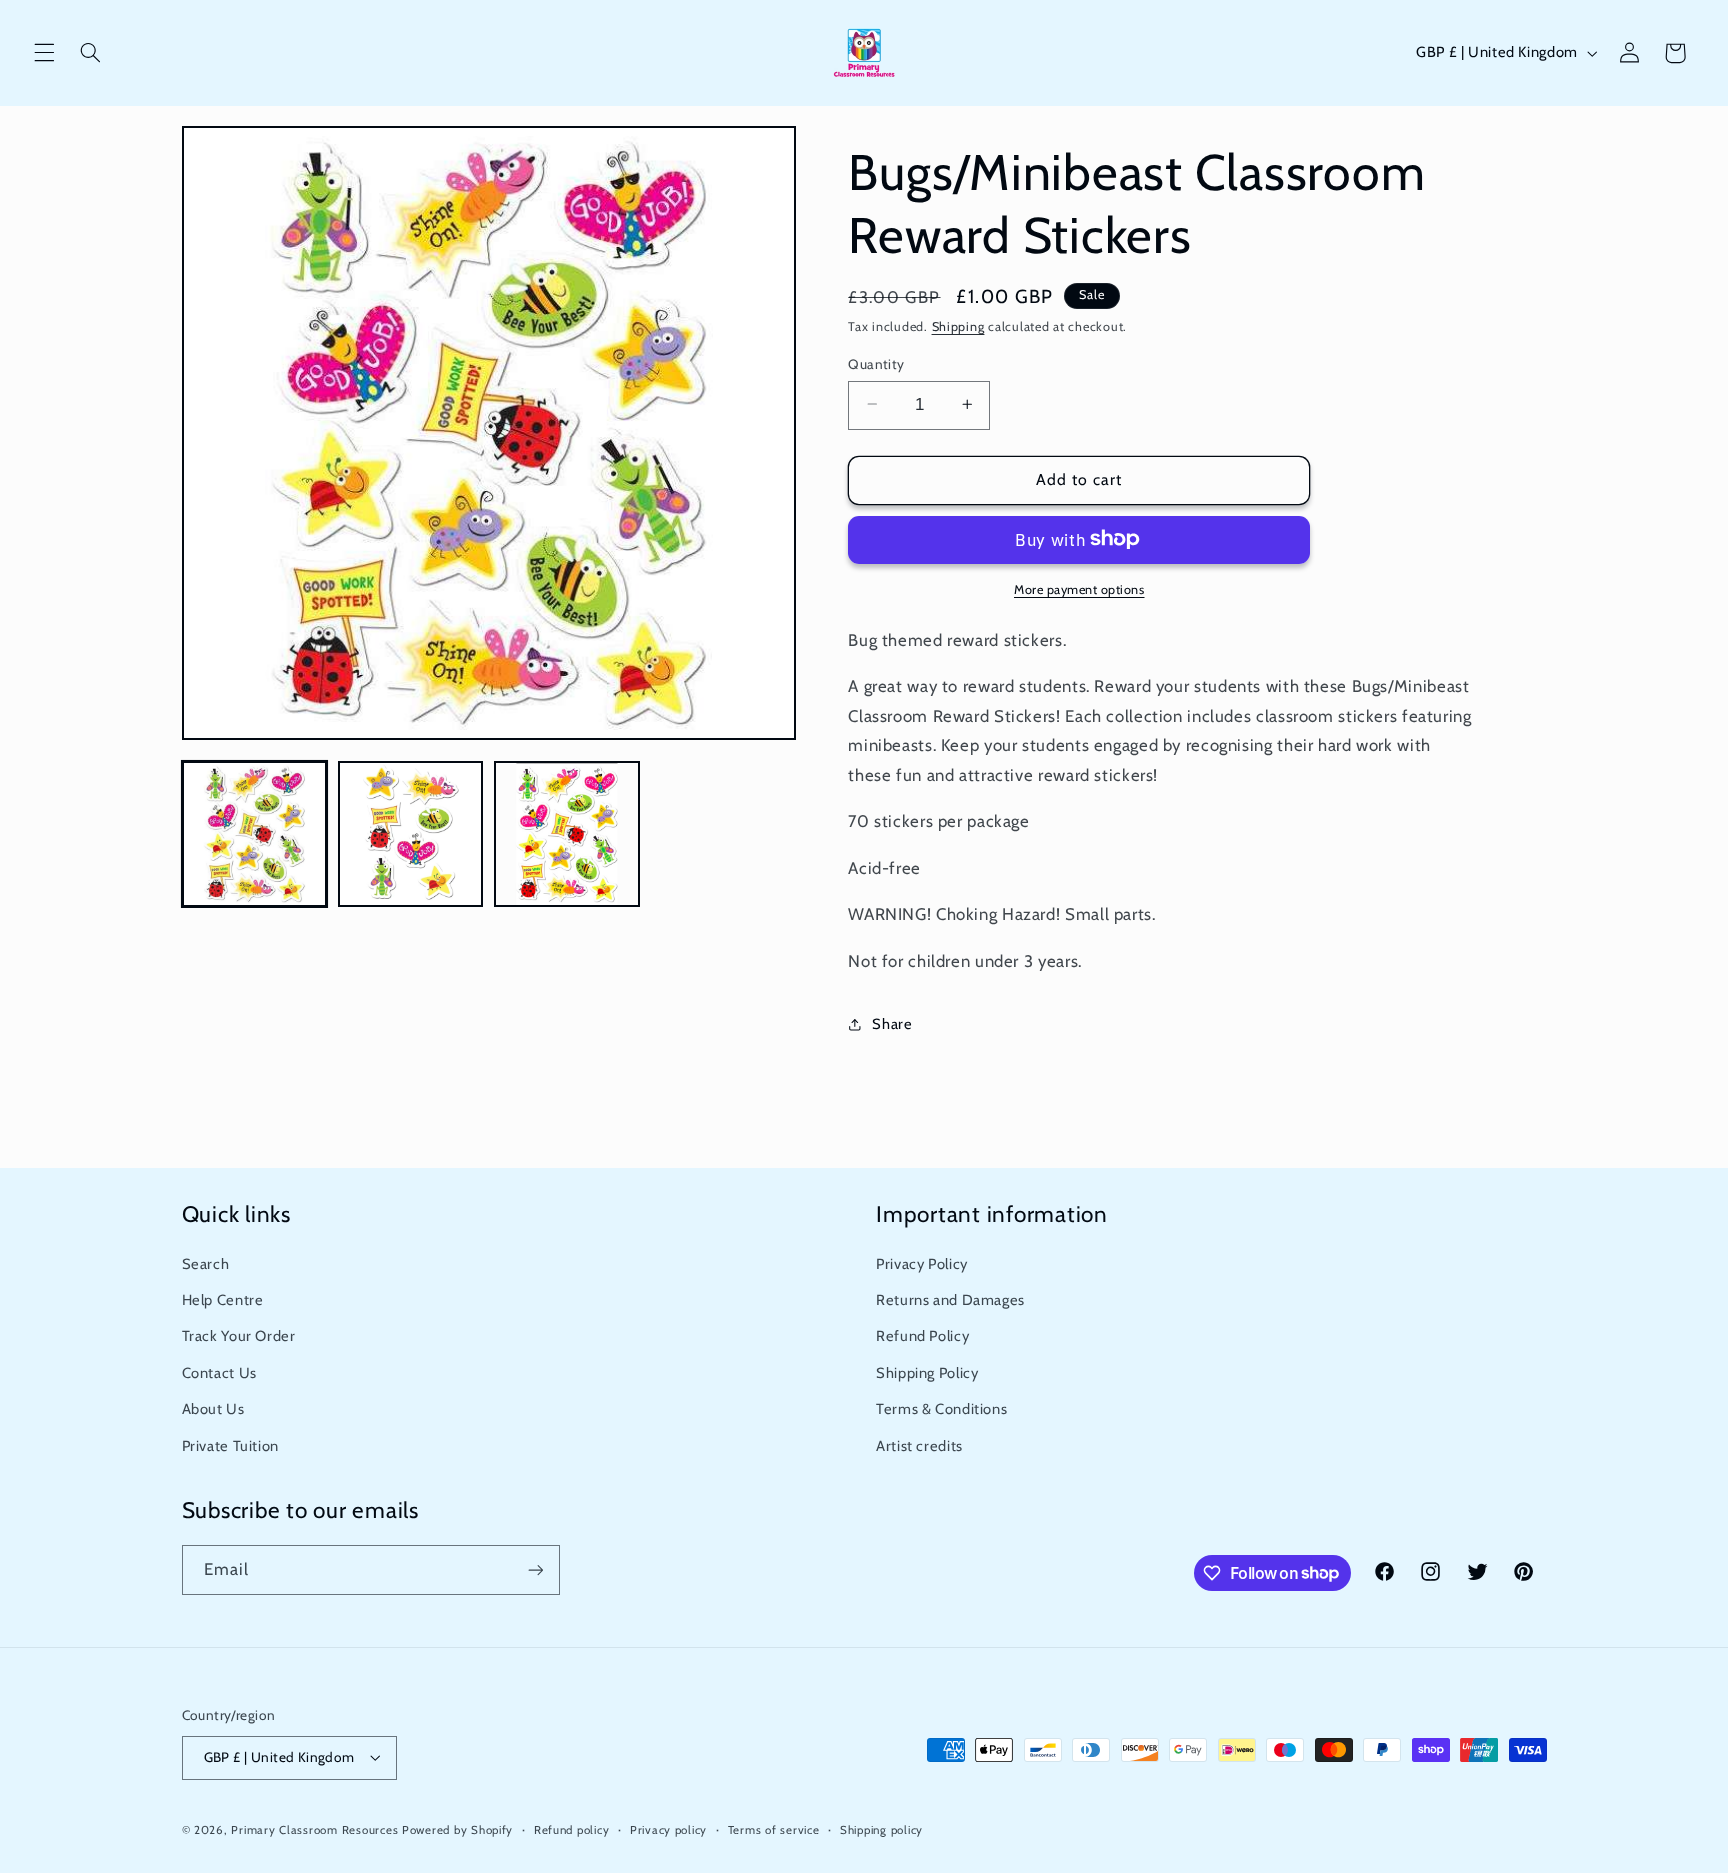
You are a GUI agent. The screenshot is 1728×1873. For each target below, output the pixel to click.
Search (206, 1264)
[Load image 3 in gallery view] (567, 834)
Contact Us (219, 1373)
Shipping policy (881, 1830)
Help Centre (223, 1300)
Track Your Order (239, 1336)
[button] (44, 53)
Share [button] (892, 1024)
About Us (213, 1409)
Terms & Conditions (941, 1409)
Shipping (958, 326)
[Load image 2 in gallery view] (411, 834)
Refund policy (572, 1830)
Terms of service (774, 1830)
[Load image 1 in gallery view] (255, 834)
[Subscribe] (535, 1569)
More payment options (1079, 588)
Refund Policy (922, 1336)
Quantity (876, 363)
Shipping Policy (927, 1373)
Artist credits (919, 1446)
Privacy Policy (922, 1264)
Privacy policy (668, 1830)
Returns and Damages (950, 1300)
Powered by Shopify (457, 1830)
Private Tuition (230, 1446)
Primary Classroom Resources (314, 1830)
